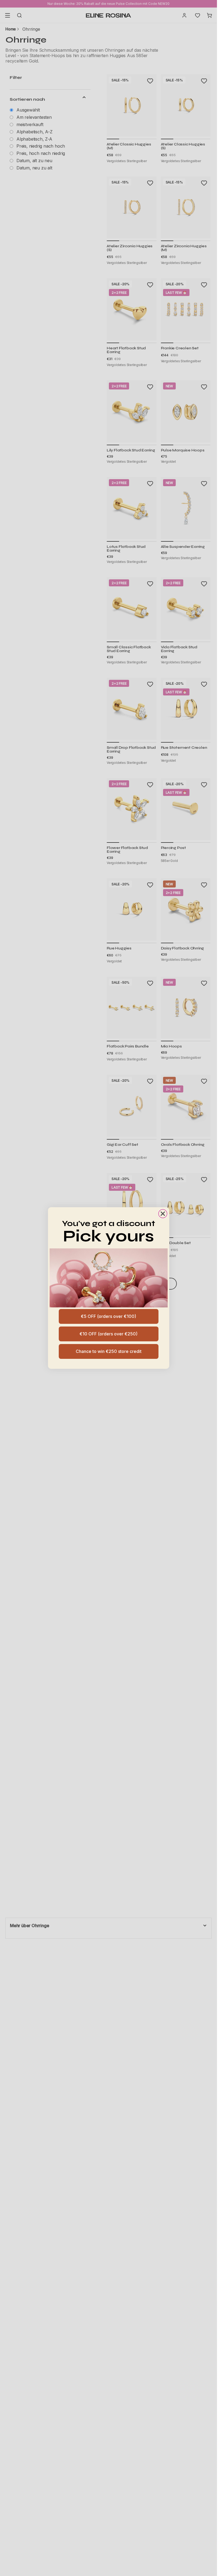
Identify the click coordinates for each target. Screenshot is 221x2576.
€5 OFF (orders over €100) (108, 1316)
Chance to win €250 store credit (109, 1351)
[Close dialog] (163, 1214)
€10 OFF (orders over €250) (108, 1334)
